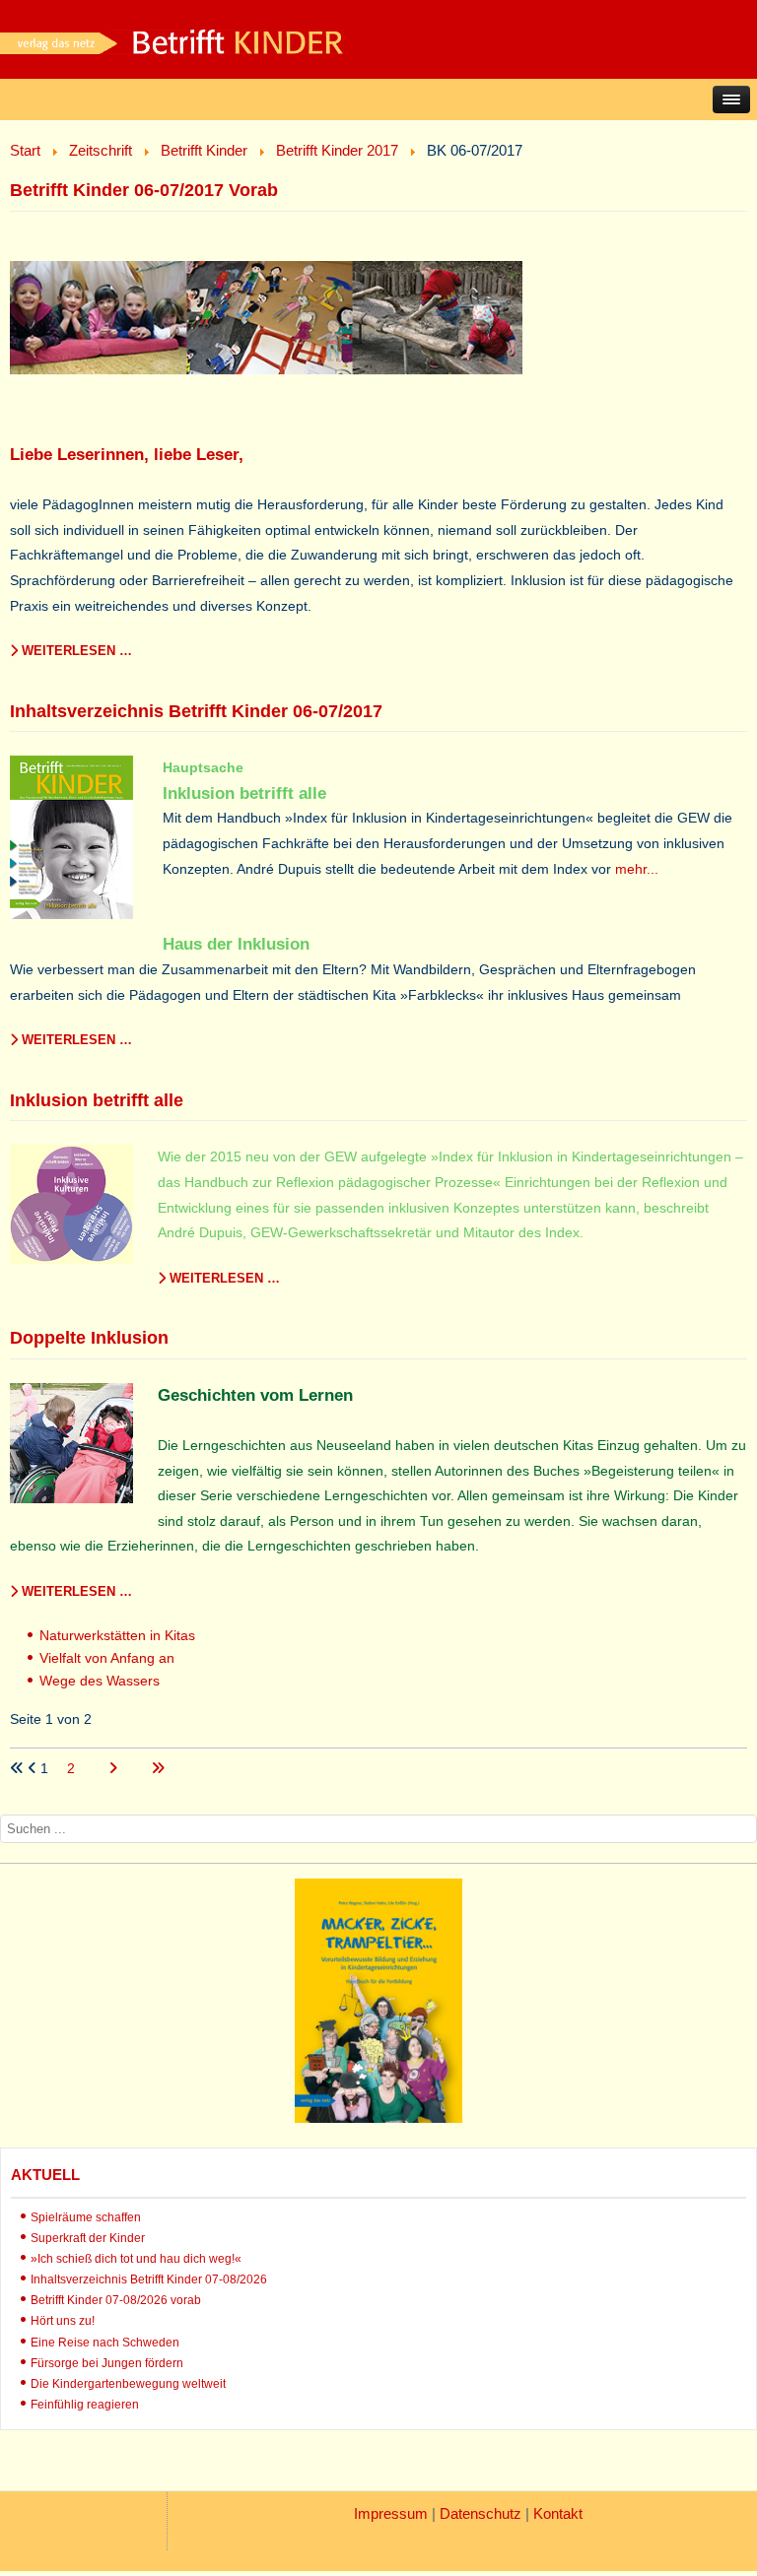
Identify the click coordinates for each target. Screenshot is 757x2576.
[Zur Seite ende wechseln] (158, 1768)
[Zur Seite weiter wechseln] (115, 1768)
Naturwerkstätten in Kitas (117, 1635)
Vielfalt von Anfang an (107, 1658)
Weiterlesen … (75, 651)
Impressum (391, 2513)
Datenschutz (481, 2513)
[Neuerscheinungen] (378, 2118)
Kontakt (558, 2513)
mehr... (637, 869)
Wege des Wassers (100, 1681)
